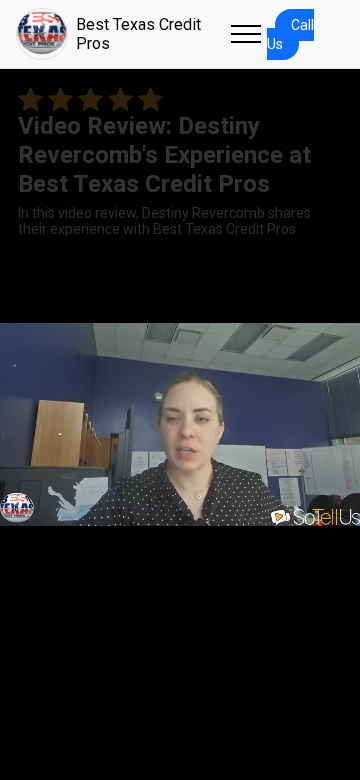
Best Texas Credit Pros (138, 34)
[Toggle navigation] (246, 34)
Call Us (290, 34)
